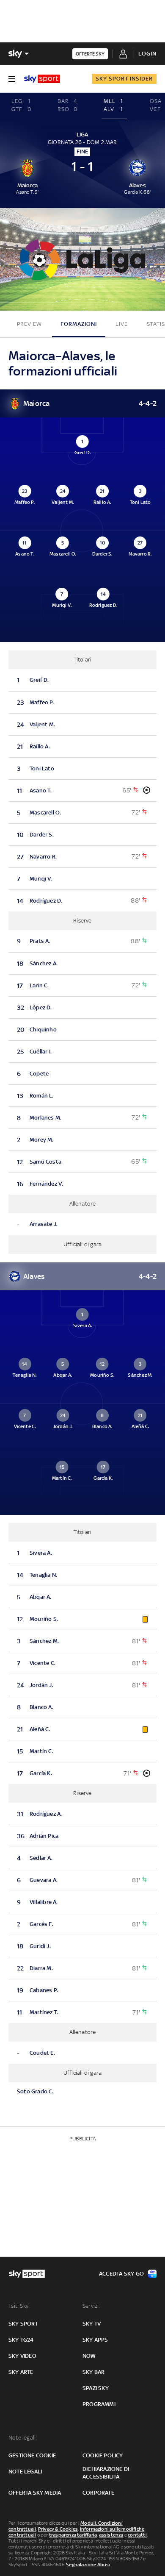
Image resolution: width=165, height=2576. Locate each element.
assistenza (111, 2535)
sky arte (21, 2372)
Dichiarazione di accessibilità (106, 2473)
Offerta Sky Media (35, 2493)
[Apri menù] (12, 79)
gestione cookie (32, 2455)
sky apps (95, 2340)
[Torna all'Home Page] (42, 79)
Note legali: (23, 2438)
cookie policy (103, 2455)
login (147, 54)
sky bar (93, 2372)
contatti (137, 2535)
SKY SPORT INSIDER (124, 79)
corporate (98, 2493)
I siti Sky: (19, 2306)
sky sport (23, 2324)
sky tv (92, 2324)
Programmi (99, 2404)
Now (89, 2356)
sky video (22, 2356)
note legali (25, 2472)
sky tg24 (21, 2340)
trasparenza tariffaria (73, 2535)
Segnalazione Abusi (88, 2565)
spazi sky (96, 2388)
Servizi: (91, 2306)
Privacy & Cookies (58, 2529)
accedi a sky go (121, 2274)
